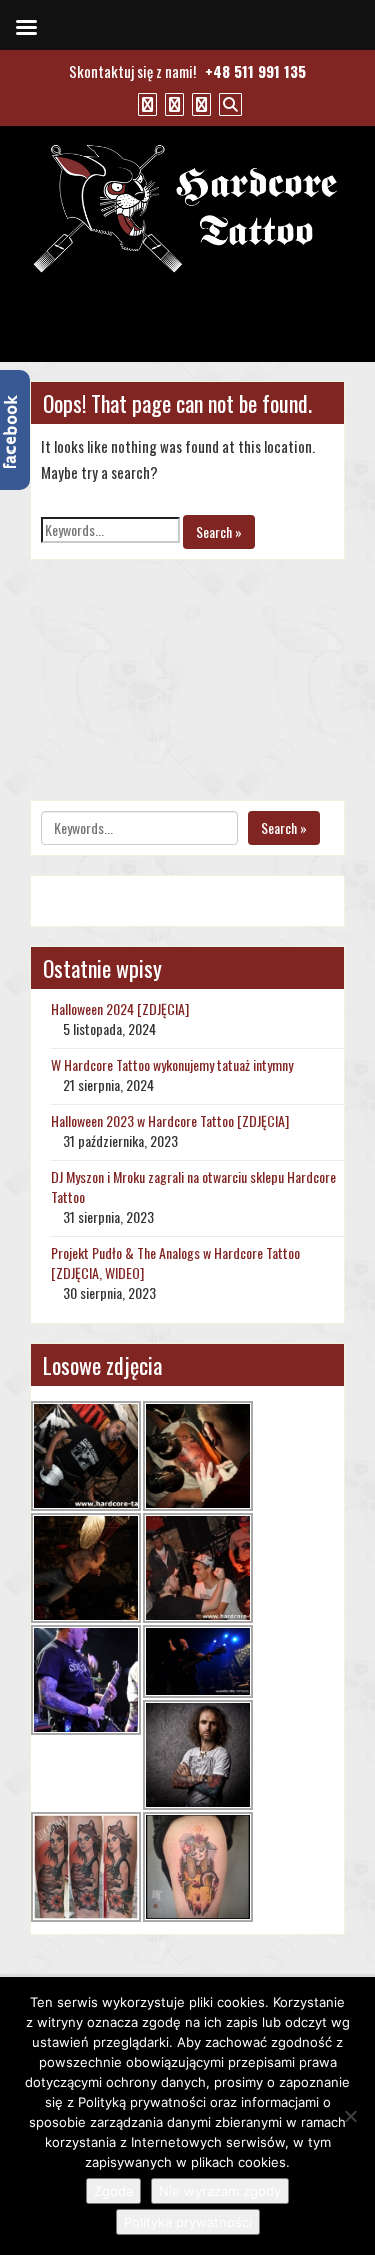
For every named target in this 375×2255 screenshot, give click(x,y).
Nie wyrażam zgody (220, 2191)
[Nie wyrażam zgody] (350, 2116)
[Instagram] (199, 103)
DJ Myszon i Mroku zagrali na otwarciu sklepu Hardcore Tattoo (193, 1186)
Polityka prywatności (188, 2222)
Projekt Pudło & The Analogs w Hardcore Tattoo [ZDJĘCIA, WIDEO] (175, 1262)
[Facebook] (145, 103)
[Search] (228, 103)
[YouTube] (172, 103)
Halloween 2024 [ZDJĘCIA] (120, 1008)
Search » (219, 531)
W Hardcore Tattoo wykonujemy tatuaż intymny (172, 1064)
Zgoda (113, 2191)
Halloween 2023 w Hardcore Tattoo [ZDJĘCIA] (170, 1120)
